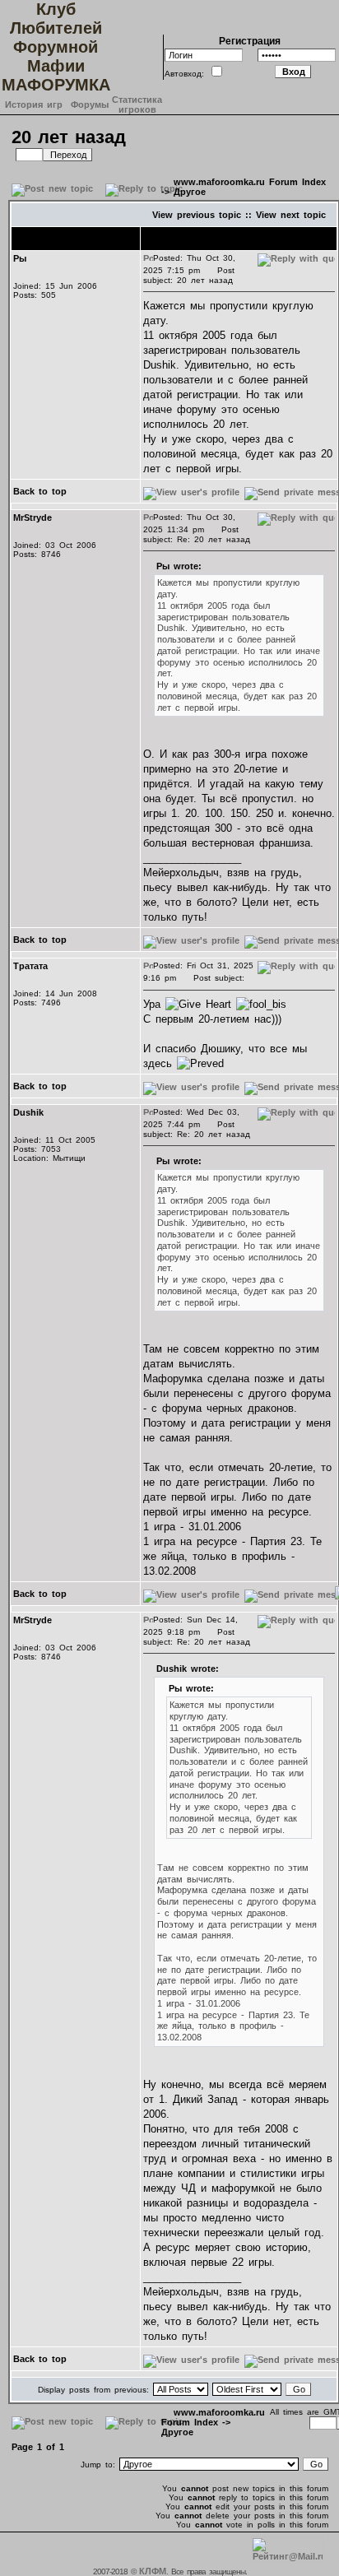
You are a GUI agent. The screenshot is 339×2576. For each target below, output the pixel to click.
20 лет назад (69, 137)
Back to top (40, 491)
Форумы (90, 104)
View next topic (291, 215)
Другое (190, 192)
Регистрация (250, 41)
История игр (34, 104)
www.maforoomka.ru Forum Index (250, 182)
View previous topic (197, 215)
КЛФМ (153, 2571)
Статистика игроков (137, 104)
